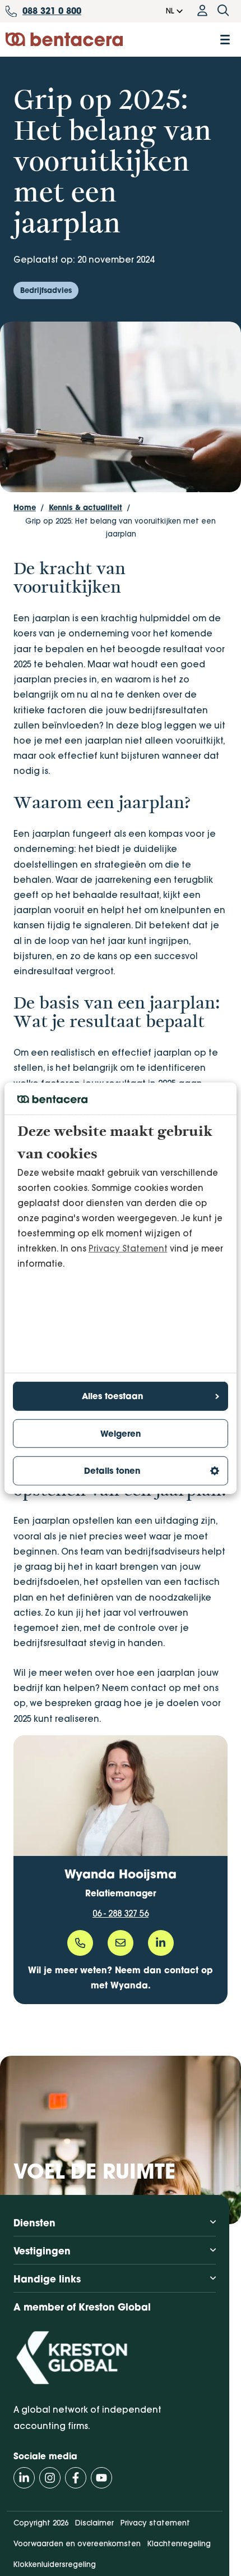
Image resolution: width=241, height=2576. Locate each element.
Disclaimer (94, 2523)
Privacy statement (155, 2523)
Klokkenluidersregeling (55, 2564)
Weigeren (121, 1434)
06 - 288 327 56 (121, 1913)
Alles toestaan (112, 1396)
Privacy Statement (128, 1248)
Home (25, 507)
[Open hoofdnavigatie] (225, 40)
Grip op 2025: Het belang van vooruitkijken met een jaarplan (121, 528)
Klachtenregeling (179, 2543)
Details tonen (112, 1471)
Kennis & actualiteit (85, 507)
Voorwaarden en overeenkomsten (77, 2543)
